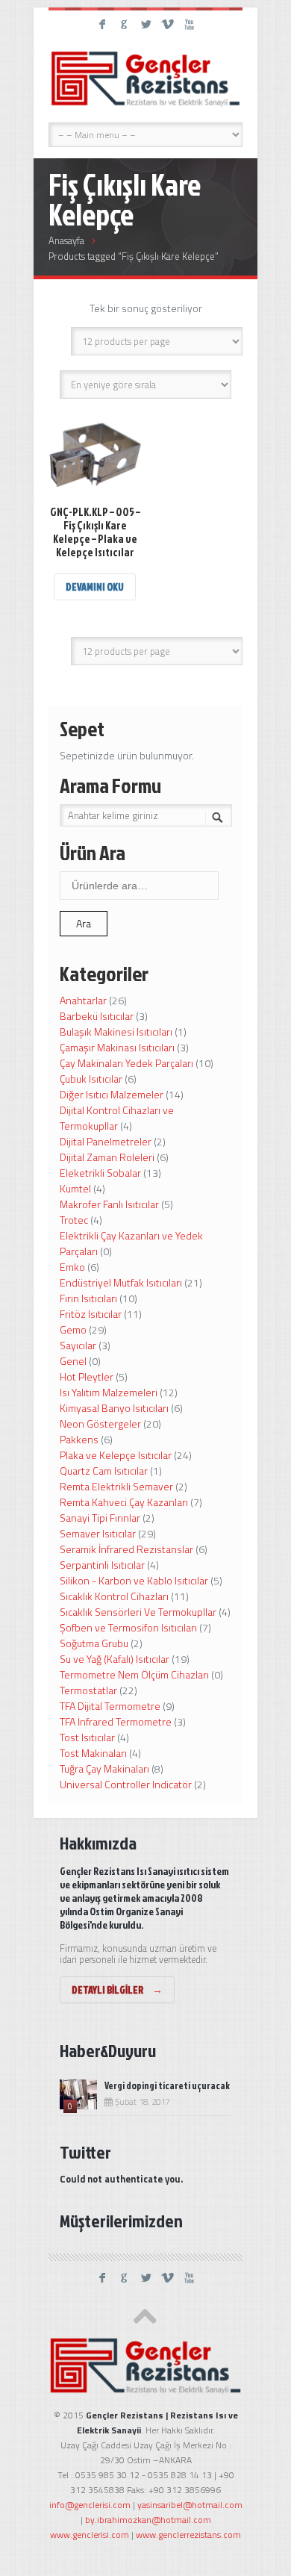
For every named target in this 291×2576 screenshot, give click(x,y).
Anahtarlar (83, 1000)
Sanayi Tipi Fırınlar (100, 1518)
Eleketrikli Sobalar (100, 1173)
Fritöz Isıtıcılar (91, 1314)
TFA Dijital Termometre (110, 1706)
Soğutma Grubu (94, 1643)
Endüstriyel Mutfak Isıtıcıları (121, 1282)
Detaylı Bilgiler (117, 1989)
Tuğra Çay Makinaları (104, 1768)
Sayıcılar (78, 1345)
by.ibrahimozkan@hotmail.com (148, 2520)
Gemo (73, 1329)
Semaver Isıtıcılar (98, 1533)
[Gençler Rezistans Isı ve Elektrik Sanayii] (145, 78)
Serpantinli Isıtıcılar (102, 1565)
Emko (72, 1267)
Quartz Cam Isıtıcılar (104, 1471)
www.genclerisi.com (90, 2535)
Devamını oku (95, 587)
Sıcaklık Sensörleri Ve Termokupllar (138, 1612)
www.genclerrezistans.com (188, 2535)
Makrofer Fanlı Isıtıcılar (109, 1204)
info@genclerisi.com (90, 2505)
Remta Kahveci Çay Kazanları (124, 1502)
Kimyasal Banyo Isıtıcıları (114, 1408)
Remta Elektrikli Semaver (116, 1486)
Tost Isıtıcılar (87, 1737)
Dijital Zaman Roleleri (107, 1157)
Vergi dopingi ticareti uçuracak (167, 2085)
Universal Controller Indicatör (126, 1784)
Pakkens (79, 1439)
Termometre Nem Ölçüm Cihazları (134, 1674)
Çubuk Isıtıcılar (91, 1079)
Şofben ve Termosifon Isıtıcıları (128, 1627)
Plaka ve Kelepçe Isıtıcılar (116, 1455)
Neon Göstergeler (100, 1424)
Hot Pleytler (87, 1376)
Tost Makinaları (93, 1753)
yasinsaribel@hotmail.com (190, 2505)
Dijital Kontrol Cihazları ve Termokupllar (117, 1118)
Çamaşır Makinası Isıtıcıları (117, 1047)
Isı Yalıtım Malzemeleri (109, 1392)
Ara (84, 923)
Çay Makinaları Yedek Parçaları (126, 1063)
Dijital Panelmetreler (106, 1141)
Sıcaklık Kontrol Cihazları (114, 1596)
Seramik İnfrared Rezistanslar (126, 1549)
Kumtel (75, 1188)
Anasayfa (66, 240)
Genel (73, 1361)
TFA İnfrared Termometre (116, 1721)
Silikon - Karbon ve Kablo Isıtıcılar (134, 1580)
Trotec (74, 1220)
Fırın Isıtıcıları (88, 1298)
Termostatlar (88, 1690)
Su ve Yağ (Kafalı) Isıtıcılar (115, 1659)
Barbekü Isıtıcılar (97, 1016)
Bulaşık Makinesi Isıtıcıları (116, 1032)
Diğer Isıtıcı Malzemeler (112, 1094)
